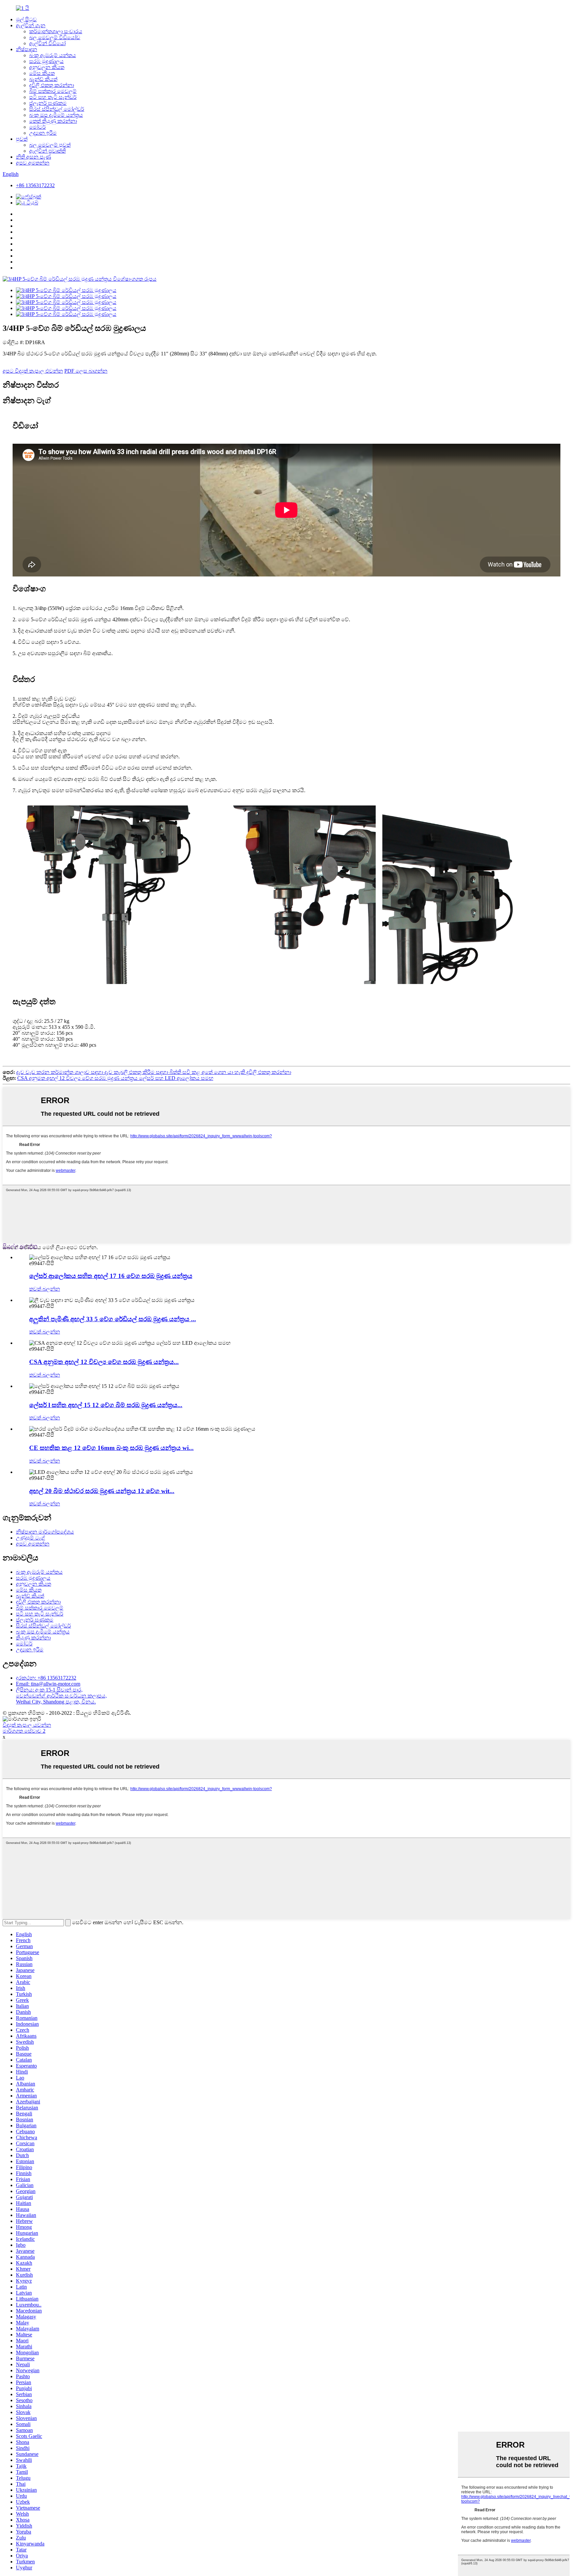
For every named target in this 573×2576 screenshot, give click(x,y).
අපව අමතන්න (33, 163)
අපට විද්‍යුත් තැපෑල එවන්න (33, 371)
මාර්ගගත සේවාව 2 (24, 1731)
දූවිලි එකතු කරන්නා (52, 85)
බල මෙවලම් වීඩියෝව (55, 37)
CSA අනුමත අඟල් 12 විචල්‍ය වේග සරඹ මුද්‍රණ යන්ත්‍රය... (104, 1362)
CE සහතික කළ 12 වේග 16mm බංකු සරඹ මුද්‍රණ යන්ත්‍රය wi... (111, 1448)
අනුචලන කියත (47, 67)
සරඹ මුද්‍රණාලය (46, 61)
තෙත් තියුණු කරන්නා (53, 121)
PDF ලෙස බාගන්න (86, 371)
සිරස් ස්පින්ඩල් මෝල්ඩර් (57, 109)
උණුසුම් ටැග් (31, 1538)
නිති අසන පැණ (33, 157)
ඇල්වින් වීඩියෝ (47, 43)
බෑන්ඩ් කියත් (43, 79)
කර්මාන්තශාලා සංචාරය (56, 31)
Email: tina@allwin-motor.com (48, 1684)
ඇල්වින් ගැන (31, 25)
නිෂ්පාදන (27, 49)
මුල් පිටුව (26, 19)
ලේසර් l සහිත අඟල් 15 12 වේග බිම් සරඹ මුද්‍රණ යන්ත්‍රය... (106, 1405)
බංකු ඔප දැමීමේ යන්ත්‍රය (56, 115)
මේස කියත (42, 73)
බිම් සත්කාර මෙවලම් (53, 91)
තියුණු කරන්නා (33, 1638)
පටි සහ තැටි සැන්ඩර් (53, 97)
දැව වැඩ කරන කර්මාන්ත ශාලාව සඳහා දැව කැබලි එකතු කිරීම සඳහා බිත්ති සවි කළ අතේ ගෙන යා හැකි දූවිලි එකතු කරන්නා (154, 1072)
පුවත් (22, 139)
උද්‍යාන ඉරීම (43, 133)
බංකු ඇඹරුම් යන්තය (53, 55)
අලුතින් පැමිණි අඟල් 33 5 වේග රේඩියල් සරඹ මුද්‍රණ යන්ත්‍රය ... (113, 1319)
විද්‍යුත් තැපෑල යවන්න (27, 1725)
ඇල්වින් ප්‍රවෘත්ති (47, 151)
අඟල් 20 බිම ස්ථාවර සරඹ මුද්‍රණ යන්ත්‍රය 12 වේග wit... (102, 1491)
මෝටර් (37, 127)
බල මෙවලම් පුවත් (50, 145)
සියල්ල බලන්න (20, 1246)
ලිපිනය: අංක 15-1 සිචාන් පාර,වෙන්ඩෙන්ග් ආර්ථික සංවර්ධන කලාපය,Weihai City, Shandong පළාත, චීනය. (61, 1696)
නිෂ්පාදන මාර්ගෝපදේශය (45, 1532)
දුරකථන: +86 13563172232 (46, 1678)
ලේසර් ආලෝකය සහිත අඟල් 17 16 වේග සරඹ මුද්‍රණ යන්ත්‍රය (111, 1276)
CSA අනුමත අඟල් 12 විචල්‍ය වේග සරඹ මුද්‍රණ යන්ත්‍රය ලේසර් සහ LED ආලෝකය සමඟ (115, 1078)
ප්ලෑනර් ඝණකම (48, 103)
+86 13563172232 (35, 185)
